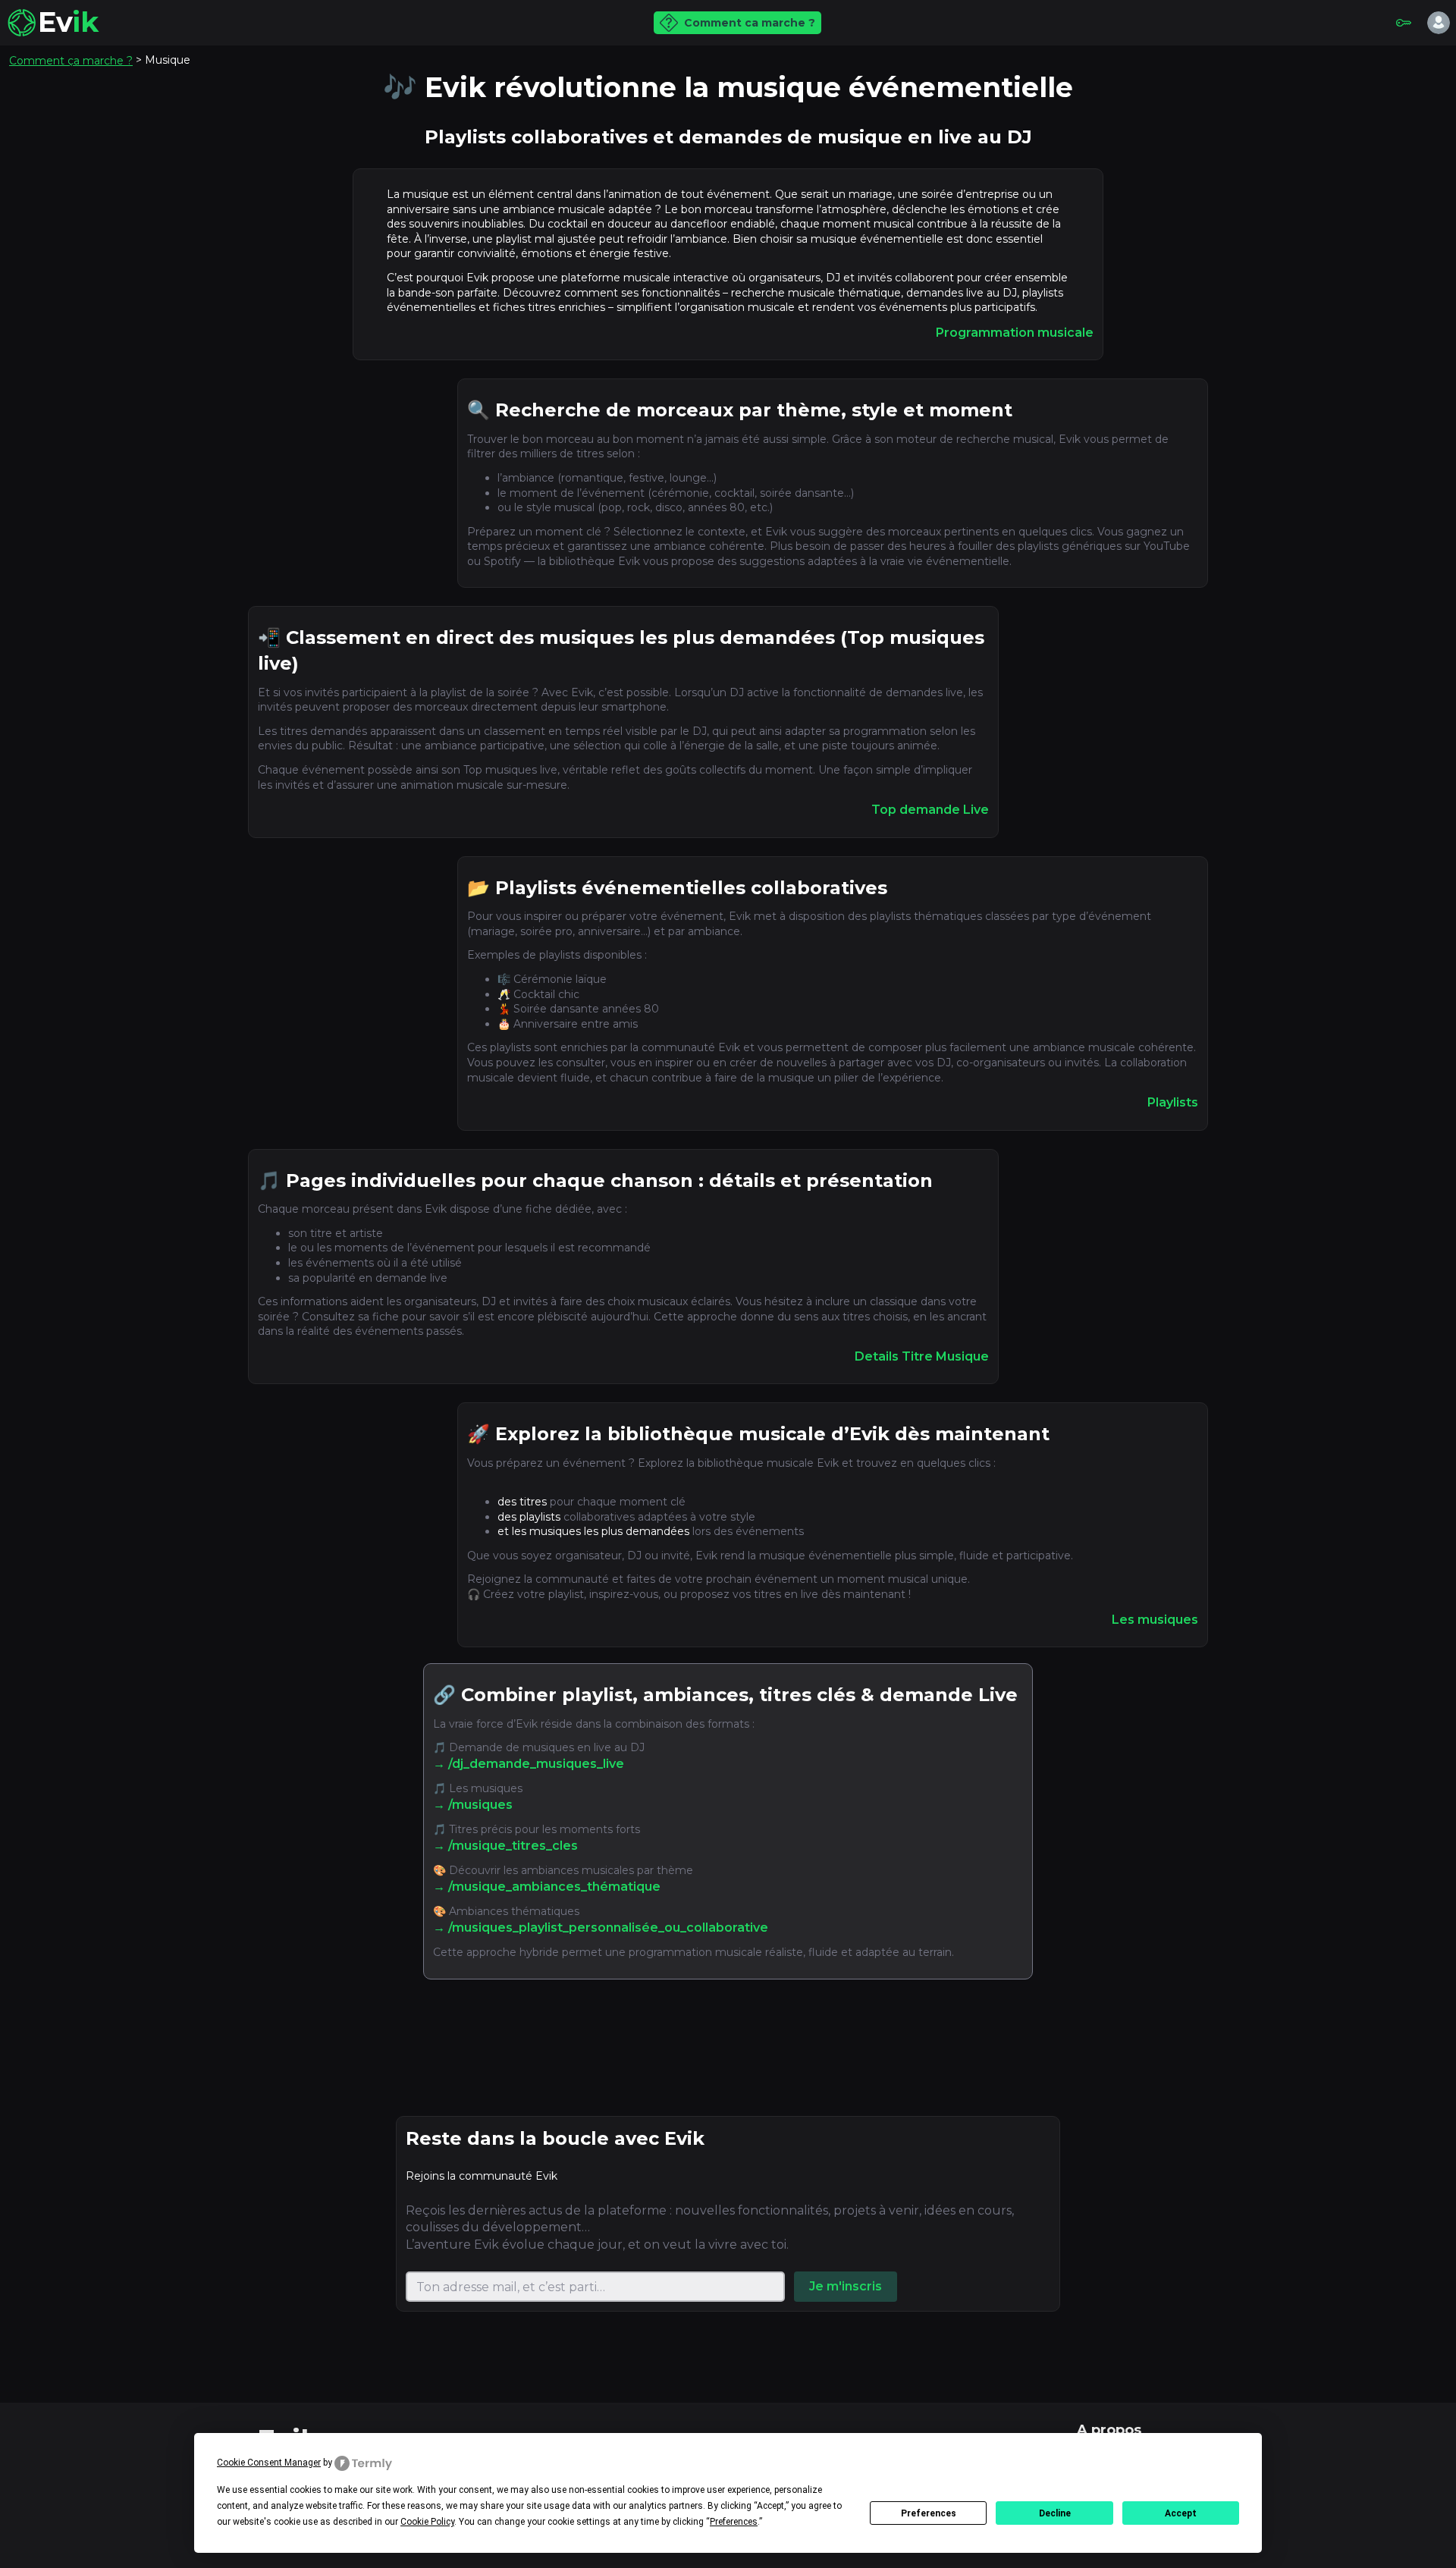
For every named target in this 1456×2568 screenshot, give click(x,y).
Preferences (929, 2513)
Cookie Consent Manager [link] (269, 2463)
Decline (1055, 2513)
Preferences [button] (734, 2522)
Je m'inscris (846, 2286)
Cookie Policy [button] (427, 2522)
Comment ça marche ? (71, 61)
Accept (1181, 2513)
